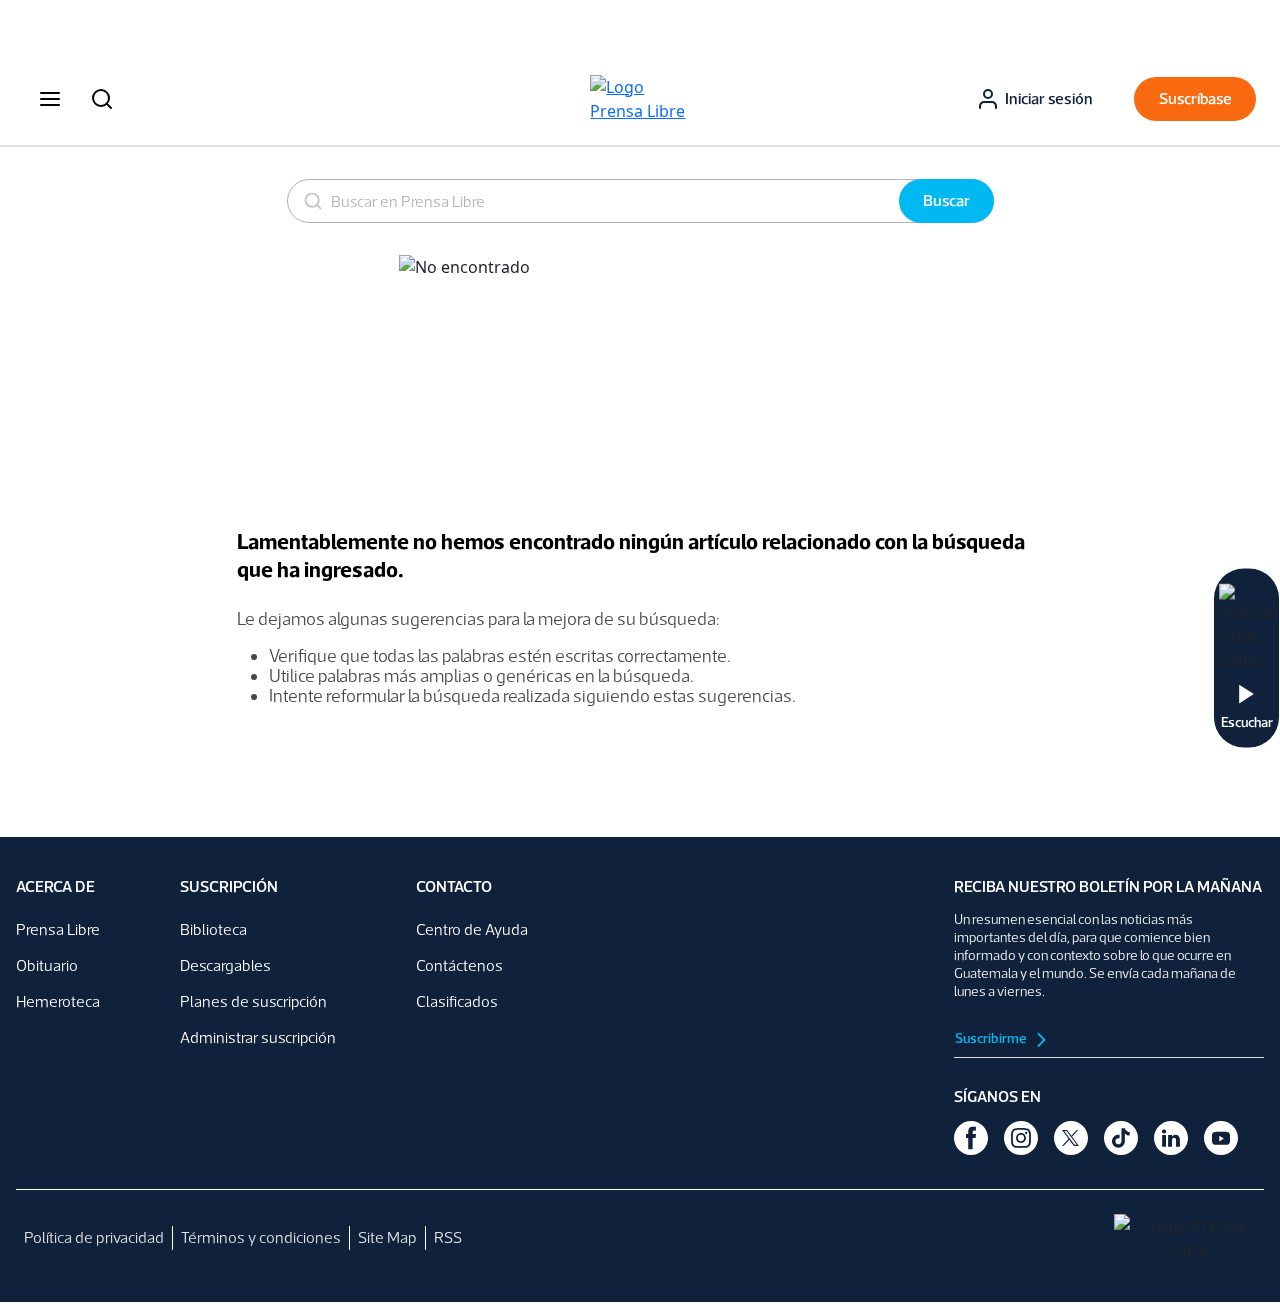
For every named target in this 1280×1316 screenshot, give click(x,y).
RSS (448, 1237)
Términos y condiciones (261, 1237)
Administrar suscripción (258, 1037)
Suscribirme (992, 1038)
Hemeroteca (58, 1001)
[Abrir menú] (50, 99)
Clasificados (457, 1001)
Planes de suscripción (253, 1001)
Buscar (946, 200)
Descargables (225, 965)
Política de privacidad (94, 1237)
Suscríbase (1195, 98)
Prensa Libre (58, 929)
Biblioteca (213, 929)
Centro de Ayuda (472, 929)
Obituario (47, 965)
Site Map (387, 1237)
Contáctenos (459, 965)
